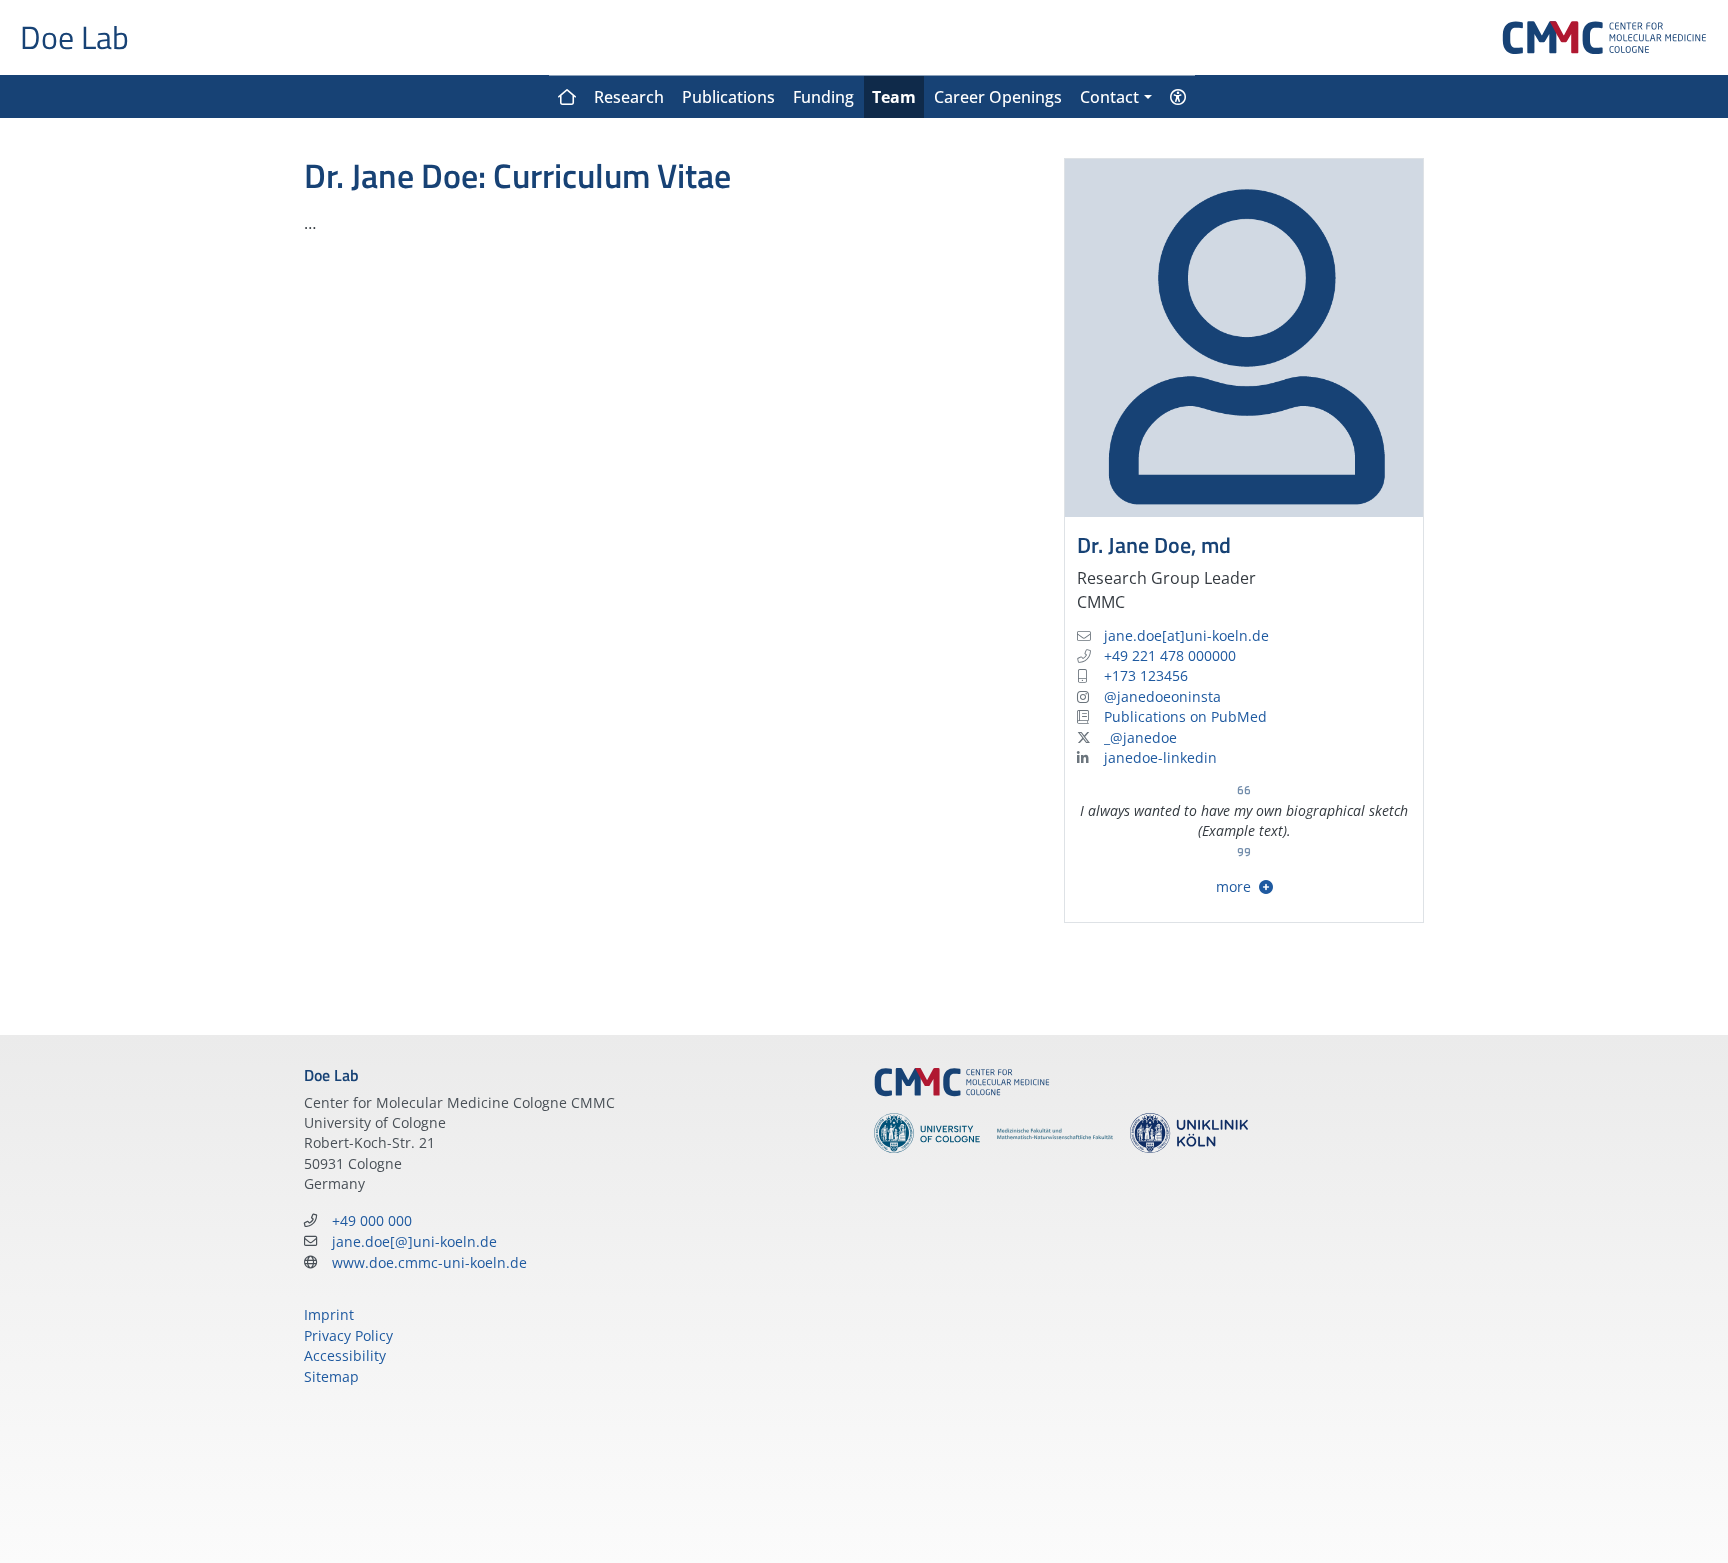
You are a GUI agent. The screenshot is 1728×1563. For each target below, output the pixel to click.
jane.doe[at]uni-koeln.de (1186, 635)
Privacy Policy (348, 1335)
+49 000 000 (372, 1220)
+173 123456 (1146, 675)
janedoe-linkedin (1160, 757)
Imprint (329, 1314)
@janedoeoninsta (1162, 696)
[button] (1115, 97)
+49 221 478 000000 (1170, 655)
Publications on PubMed (1185, 716)
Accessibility (345, 1355)
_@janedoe (1140, 737)
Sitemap (331, 1376)
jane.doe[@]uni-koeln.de (414, 1241)
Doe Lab (74, 37)
